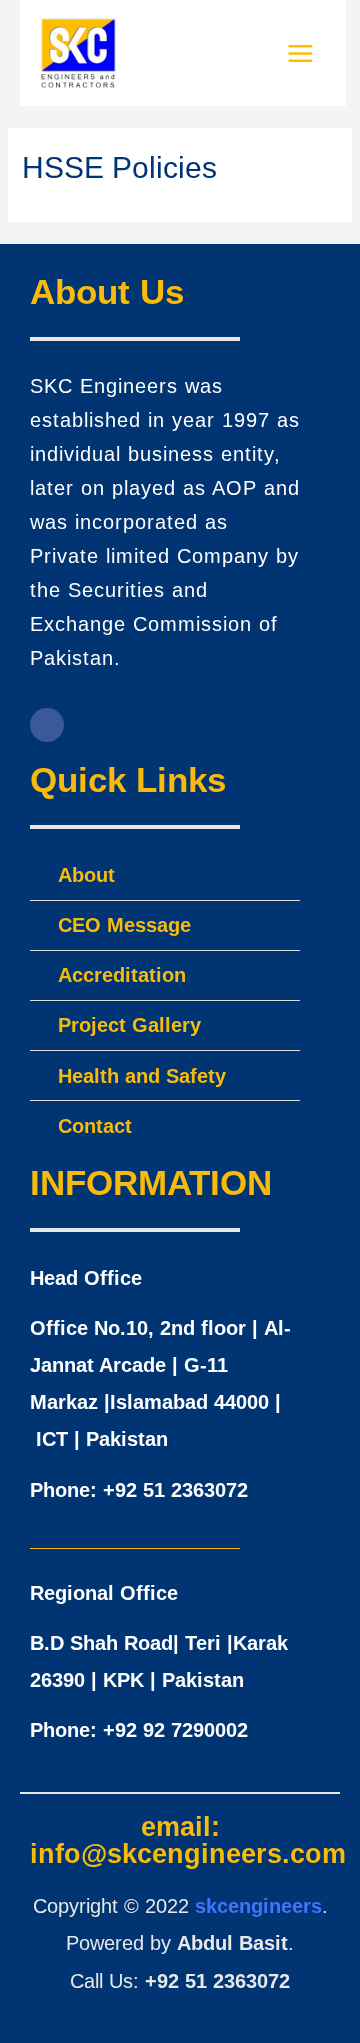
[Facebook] (47, 725)
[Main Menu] (300, 53)
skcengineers (258, 1906)
